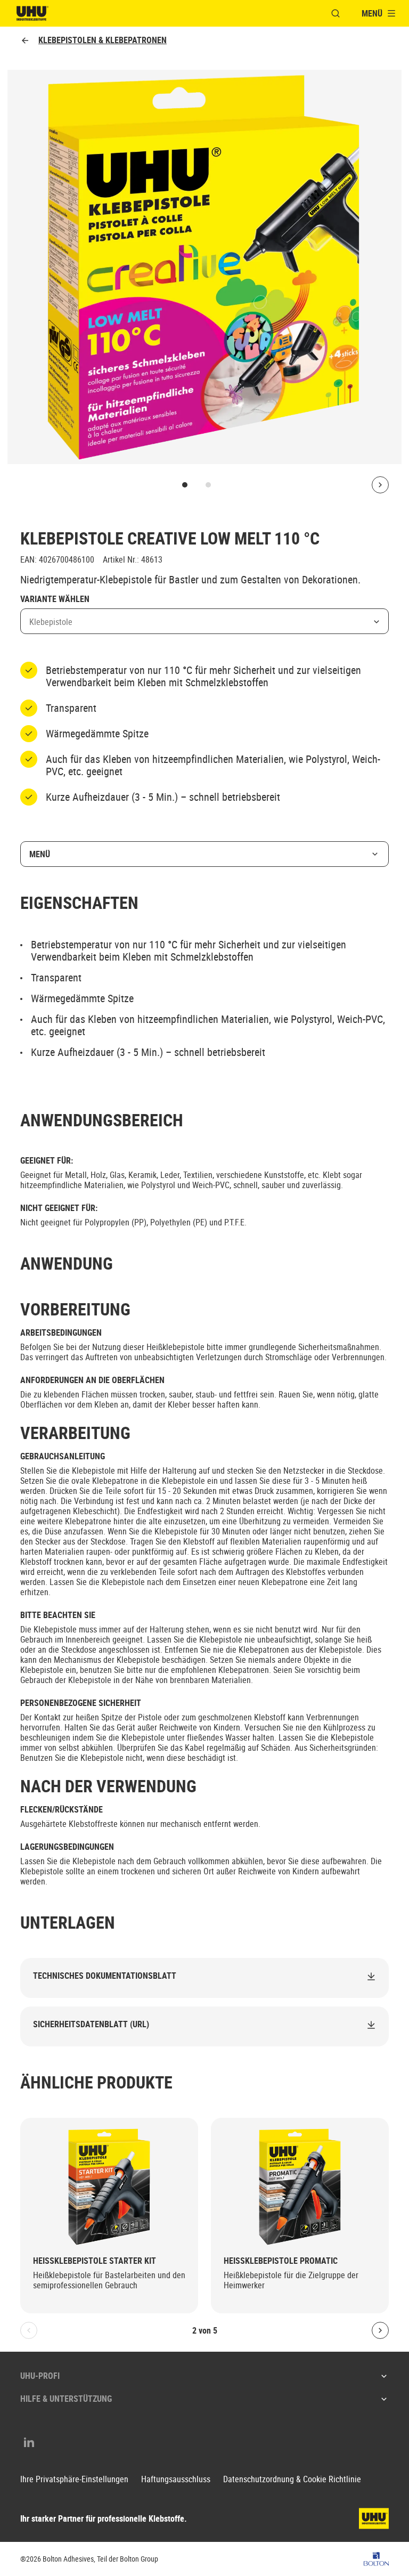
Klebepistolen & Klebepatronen (103, 40)
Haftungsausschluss (176, 2479)
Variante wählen (55, 599)
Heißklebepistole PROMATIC (281, 2261)
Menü (40, 854)
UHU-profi (40, 2376)
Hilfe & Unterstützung (66, 2399)
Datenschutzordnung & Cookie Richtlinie (292, 2479)
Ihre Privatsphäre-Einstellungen (74, 2479)
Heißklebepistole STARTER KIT (95, 2261)
